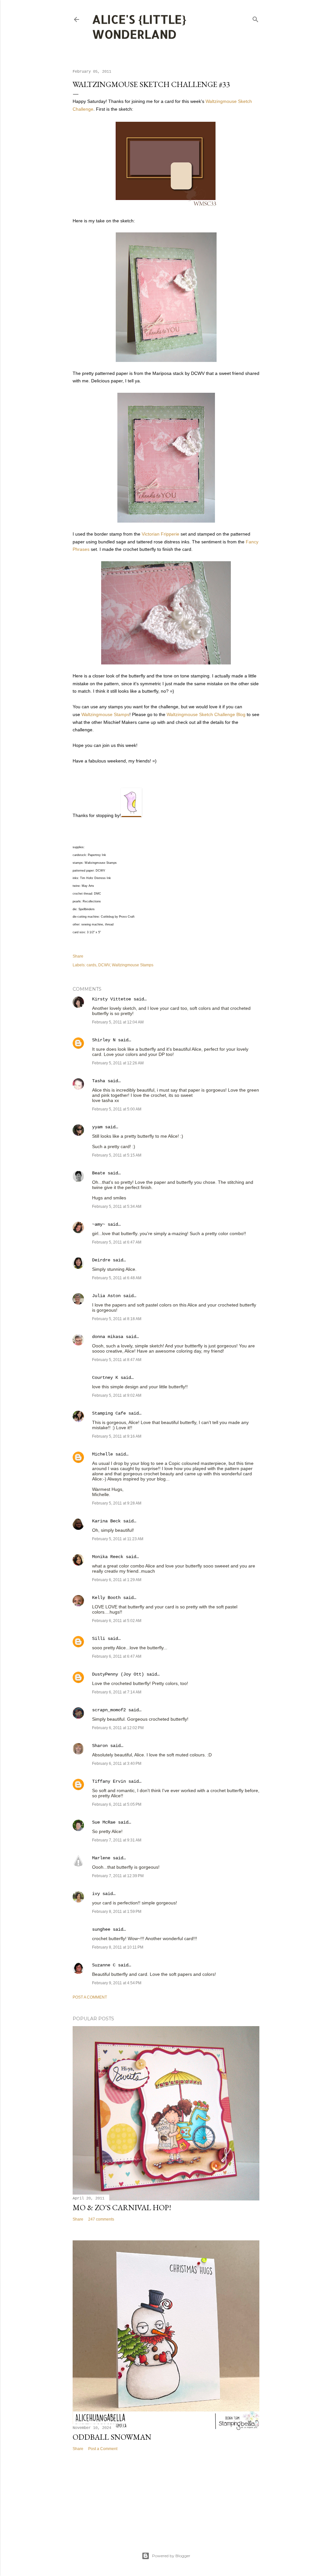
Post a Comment (90, 1997)
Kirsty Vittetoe (112, 999)
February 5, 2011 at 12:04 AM (118, 1022)
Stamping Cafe (109, 1413)
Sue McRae (104, 1822)
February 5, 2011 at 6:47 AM (117, 1242)
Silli (99, 1639)
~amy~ (99, 1224)
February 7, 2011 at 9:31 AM (117, 1840)
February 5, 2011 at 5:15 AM (117, 1155)
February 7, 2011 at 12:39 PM (118, 1876)
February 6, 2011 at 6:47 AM (117, 1656)
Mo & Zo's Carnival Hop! (122, 2207)
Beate (99, 1173)
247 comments (101, 2219)
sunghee (101, 1929)
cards (91, 965)
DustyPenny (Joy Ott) (118, 1674)
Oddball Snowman (112, 2437)
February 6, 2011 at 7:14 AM (117, 1692)
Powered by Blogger (171, 2556)
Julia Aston (106, 1296)
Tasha (99, 1081)
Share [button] (78, 956)
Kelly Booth (106, 1598)
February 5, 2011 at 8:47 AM (117, 1360)
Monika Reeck (108, 1557)
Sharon (100, 1746)
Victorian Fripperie (160, 534)
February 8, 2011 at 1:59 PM (117, 1912)
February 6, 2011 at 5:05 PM (117, 1804)
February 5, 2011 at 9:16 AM (117, 1436)
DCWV (104, 965)
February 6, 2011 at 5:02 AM (117, 1621)
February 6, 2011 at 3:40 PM (117, 1764)
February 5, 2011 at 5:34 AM (117, 1207)
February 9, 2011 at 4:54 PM (117, 1983)
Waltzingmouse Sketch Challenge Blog (206, 714)
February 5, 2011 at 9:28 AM (117, 1503)
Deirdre (101, 1260)
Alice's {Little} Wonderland (139, 27)
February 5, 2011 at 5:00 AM (117, 1109)
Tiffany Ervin (109, 1781)
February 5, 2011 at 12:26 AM (118, 1063)
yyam (97, 1127)
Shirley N (104, 1040)
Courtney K (105, 1378)
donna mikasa (108, 1337)
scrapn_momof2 (109, 1710)
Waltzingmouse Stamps (105, 714)
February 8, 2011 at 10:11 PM (118, 1947)
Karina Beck (106, 1521)
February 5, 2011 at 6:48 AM (117, 1278)
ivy (96, 1894)
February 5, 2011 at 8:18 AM (117, 1319)
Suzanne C (104, 1965)
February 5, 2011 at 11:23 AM (118, 1539)
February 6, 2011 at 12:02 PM (118, 1728)
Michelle (102, 1454)
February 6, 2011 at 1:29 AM (117, 1580)
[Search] (255, 18)
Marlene (101, 1858)
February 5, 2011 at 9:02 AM (117, 1395)
